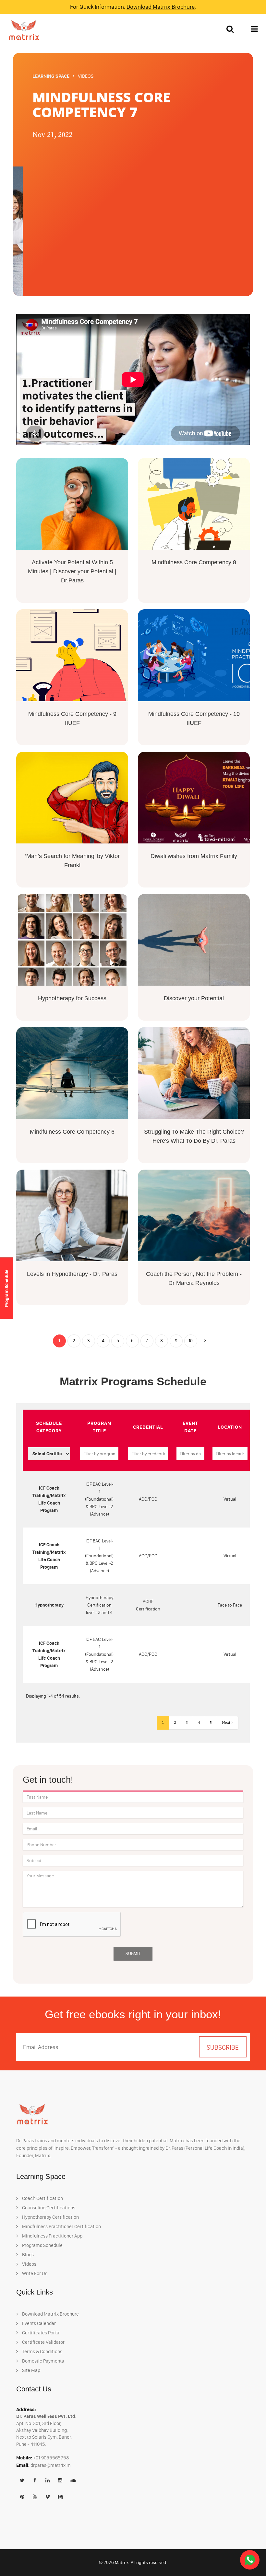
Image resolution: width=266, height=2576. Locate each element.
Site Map (31, 2370)
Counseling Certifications (48, 2208)
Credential (148, 1427)
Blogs (27, 2255)
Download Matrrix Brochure (161, 7)
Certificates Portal (41, 2333)
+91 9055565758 (51, 2458)
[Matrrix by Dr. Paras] (22, 30)
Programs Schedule (42, 2245)
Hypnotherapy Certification (50, 2217)
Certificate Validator (43, 2342)
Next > (228, 1723)
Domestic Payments (42, 2361)
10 (191, 1341)
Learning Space (51, 76)
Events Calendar (38, 2323)
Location (230, 1427)
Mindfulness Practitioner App (52, 2236)
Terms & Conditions (42, 2352)
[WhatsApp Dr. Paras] (250, 2560)
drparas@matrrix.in (50, 2465)
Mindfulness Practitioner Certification (61, 2227)
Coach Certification (42, 2198)
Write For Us (34, 2273)
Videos (29, 2264)
